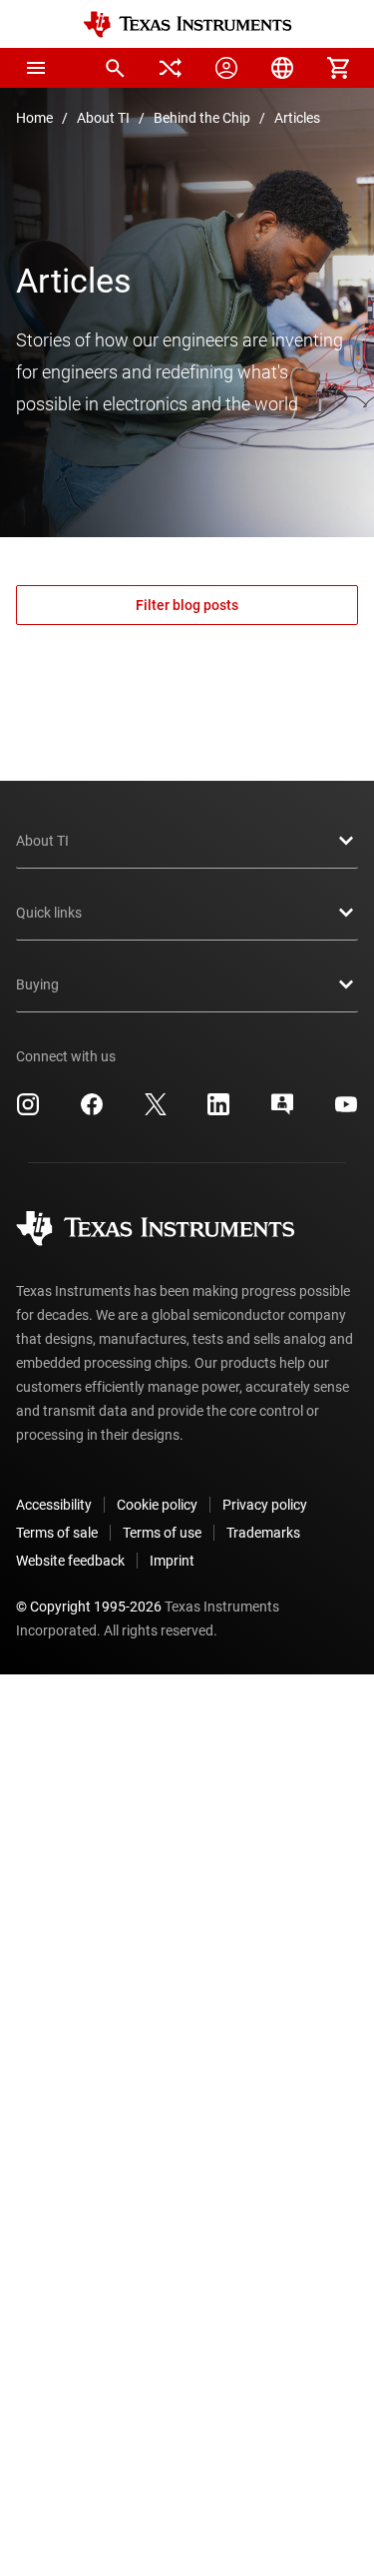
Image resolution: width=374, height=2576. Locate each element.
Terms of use (162, 1533)
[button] (36, 68)
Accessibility (54, 1505)
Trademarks (263, 1533)
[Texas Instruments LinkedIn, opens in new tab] (218, 1111)
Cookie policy (157, 1505)
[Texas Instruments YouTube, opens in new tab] (346, 1111)
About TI (103, 118)
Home (34, 118)
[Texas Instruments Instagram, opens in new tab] (28, 1111)
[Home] (187, 24)
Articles (297, 118)
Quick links (49, 913)
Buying (37, 984)
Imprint (172, 1561)
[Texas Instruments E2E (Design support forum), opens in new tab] (282, 1111)
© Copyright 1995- (89, 1607)
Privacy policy (265, 1505)
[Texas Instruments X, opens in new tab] (156, 1111)
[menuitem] (115, 68)
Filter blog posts (187, 605)
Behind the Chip (202, 118)
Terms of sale (57, 1533)
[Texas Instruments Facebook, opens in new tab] (92, 1111)
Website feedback (70, 1561)
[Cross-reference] (171, 68)
